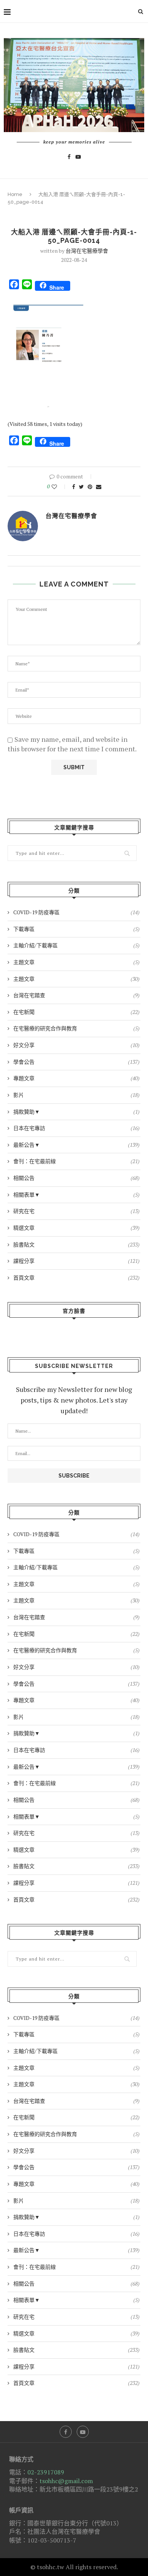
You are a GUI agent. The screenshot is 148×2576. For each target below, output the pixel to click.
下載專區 (76, 929)
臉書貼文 (76, 1244)
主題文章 (76, 962)
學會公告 (76, 1062)
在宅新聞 (76, 1012)
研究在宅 (76, 1211)
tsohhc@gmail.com (66, 2481)
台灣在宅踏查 (76, 995)
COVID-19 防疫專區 (76, 912)
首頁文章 (76, 1278)
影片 (76, 1095)
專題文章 (76, 1078)
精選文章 (76, 1228)
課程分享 (76, 1261)
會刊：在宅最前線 (76, 1161)
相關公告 (76, 1178)
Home (15, 194)
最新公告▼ (76, 1145)
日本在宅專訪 (76, 1128)
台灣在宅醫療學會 (87, 251)
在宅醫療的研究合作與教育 (76, 1028)
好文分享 (76, 1045)
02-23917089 (46, 2472)
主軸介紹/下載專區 (76, 945)
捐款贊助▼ (76, 1112)
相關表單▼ (76, 1195)
